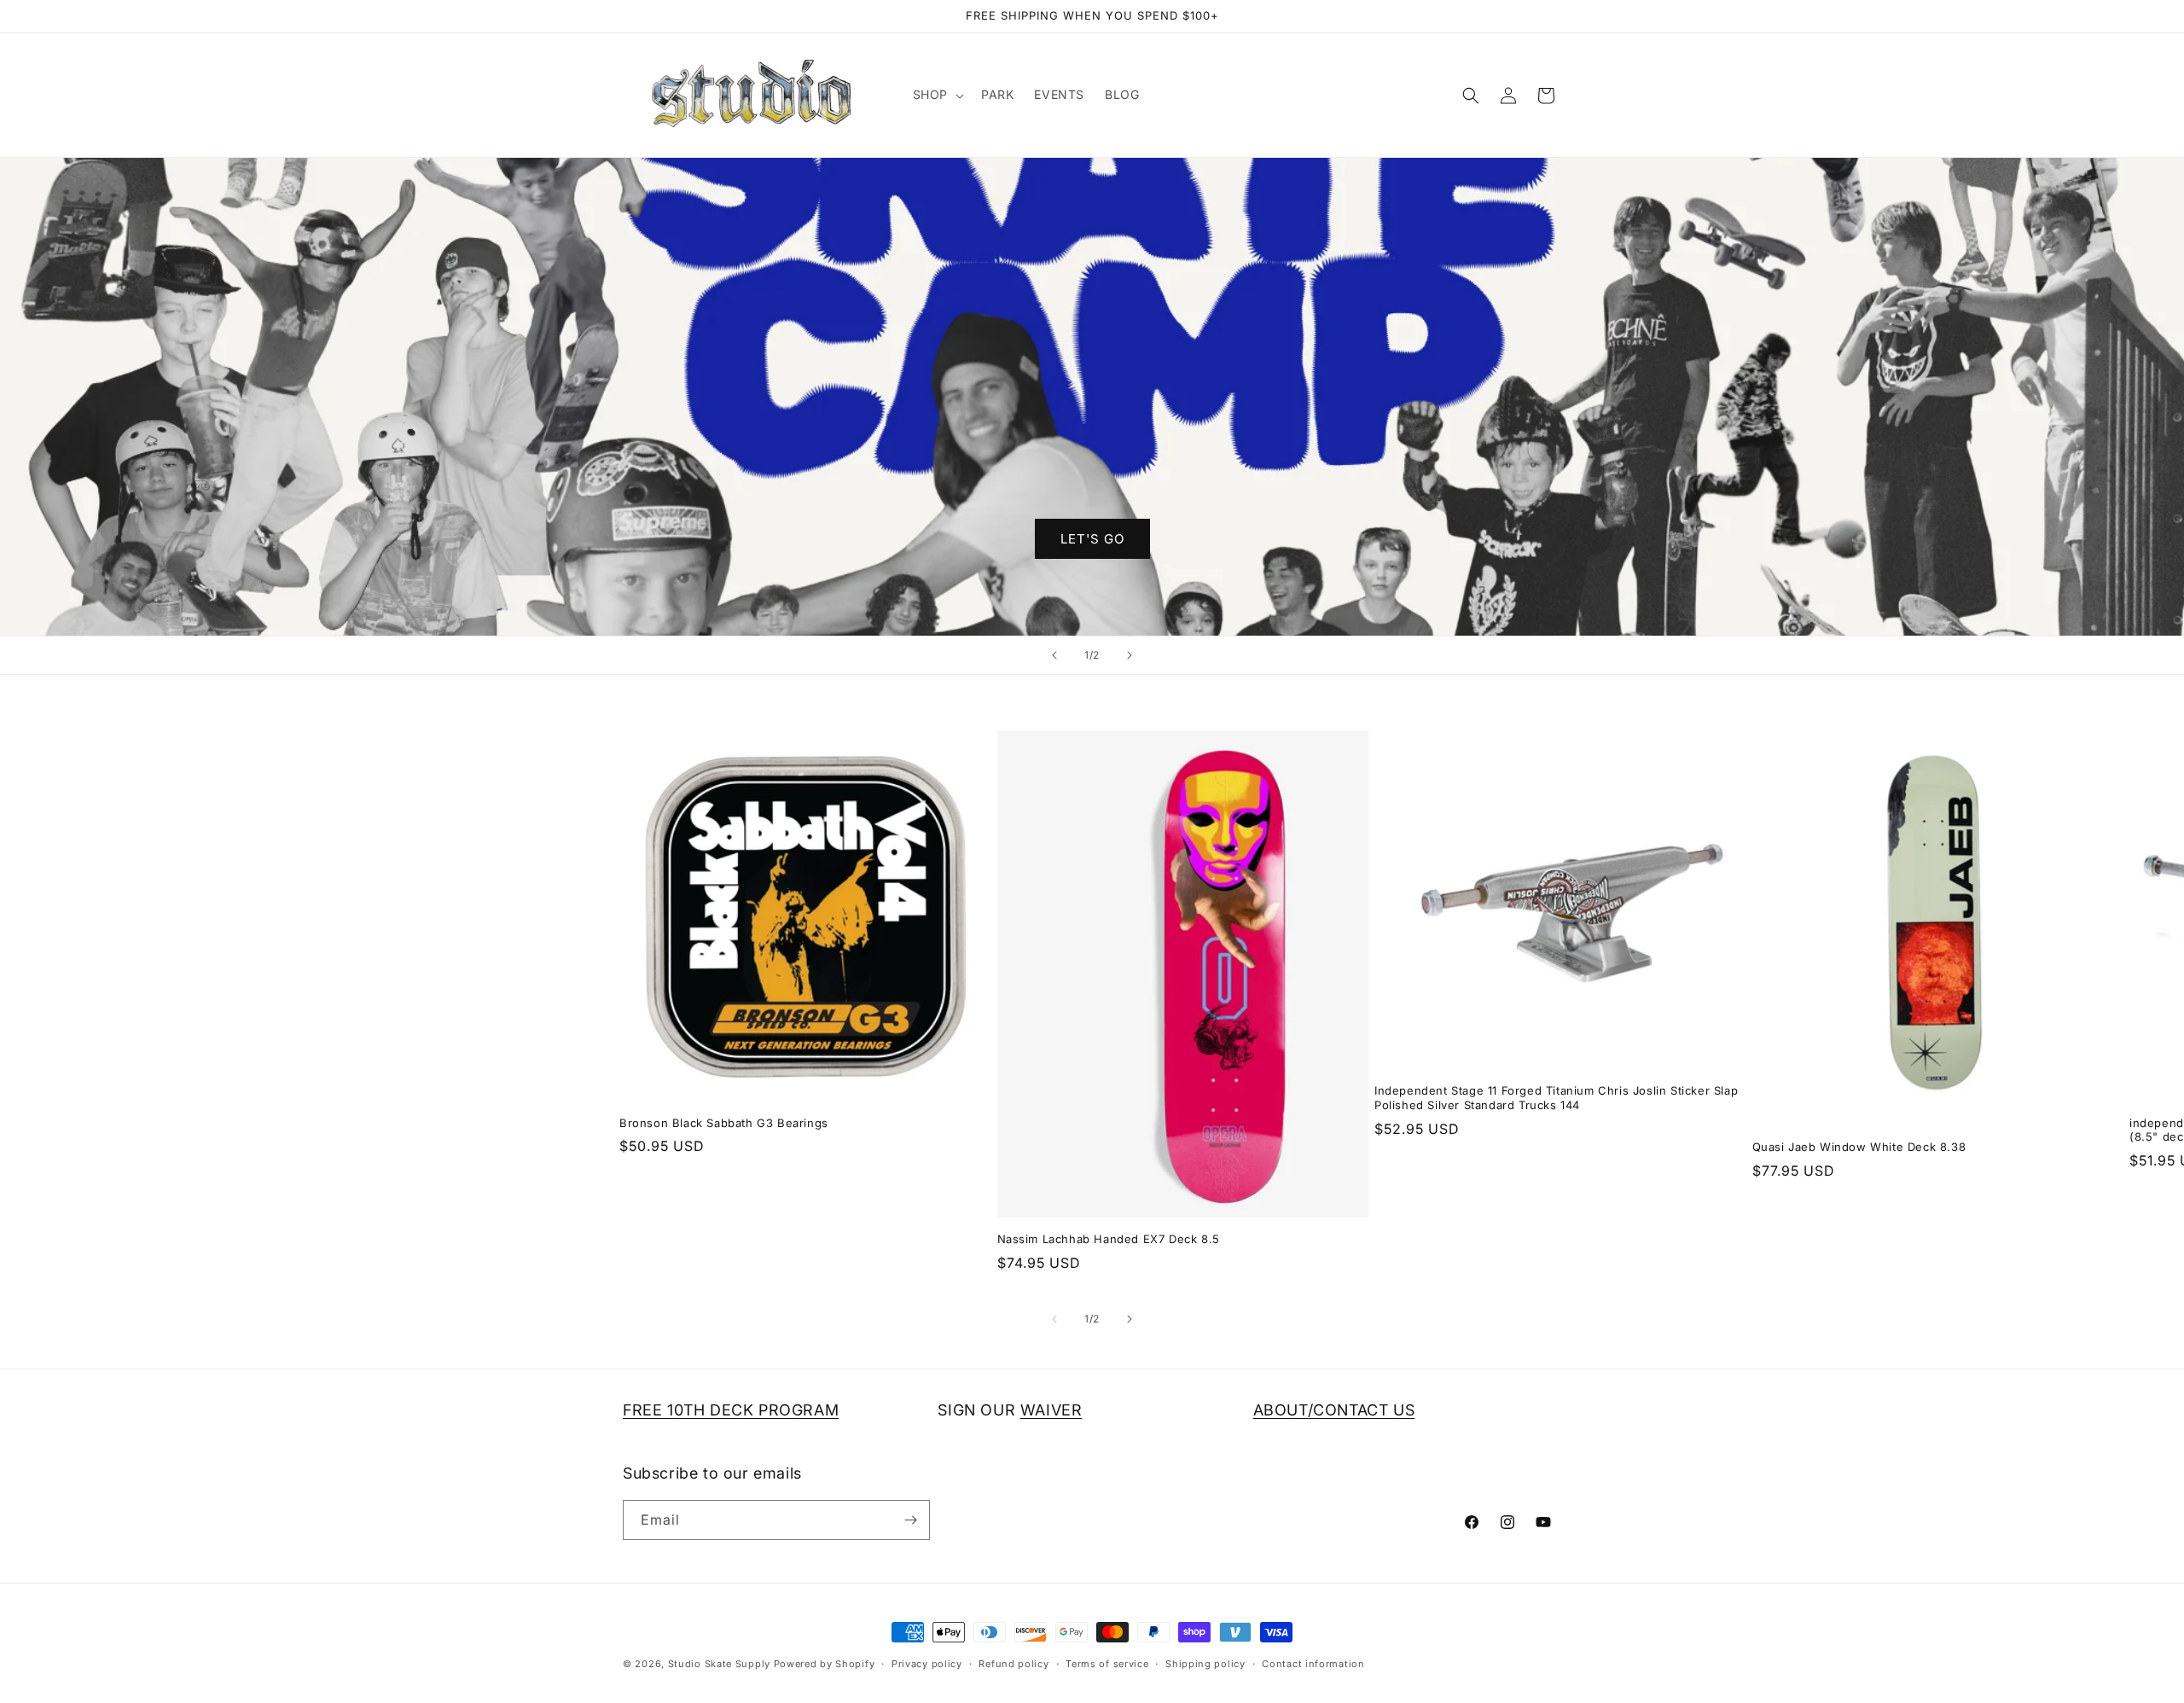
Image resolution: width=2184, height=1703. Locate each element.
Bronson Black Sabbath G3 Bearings (724, 1123)
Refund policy (1014, 1664)
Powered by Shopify (825, 1664)
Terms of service (1107, 1664)
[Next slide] (1130, 655)
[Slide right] (1130, 1319)
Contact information (1313, 1664)
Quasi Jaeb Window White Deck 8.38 (1859, 1147)
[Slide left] (1054, 1319)
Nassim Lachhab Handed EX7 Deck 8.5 (1109, 1239)
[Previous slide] (1054, 655)
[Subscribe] (910, 1520)
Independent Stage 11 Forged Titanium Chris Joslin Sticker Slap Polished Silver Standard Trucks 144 (1556, 1098)
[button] (937, 95)
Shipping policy (1205, 1664)
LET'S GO (1092, 539)
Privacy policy (927, 1664)
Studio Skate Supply (719, 1664)
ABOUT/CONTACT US (1334, 1410)
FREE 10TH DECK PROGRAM (731, 1410)
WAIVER (1051, 1410)
